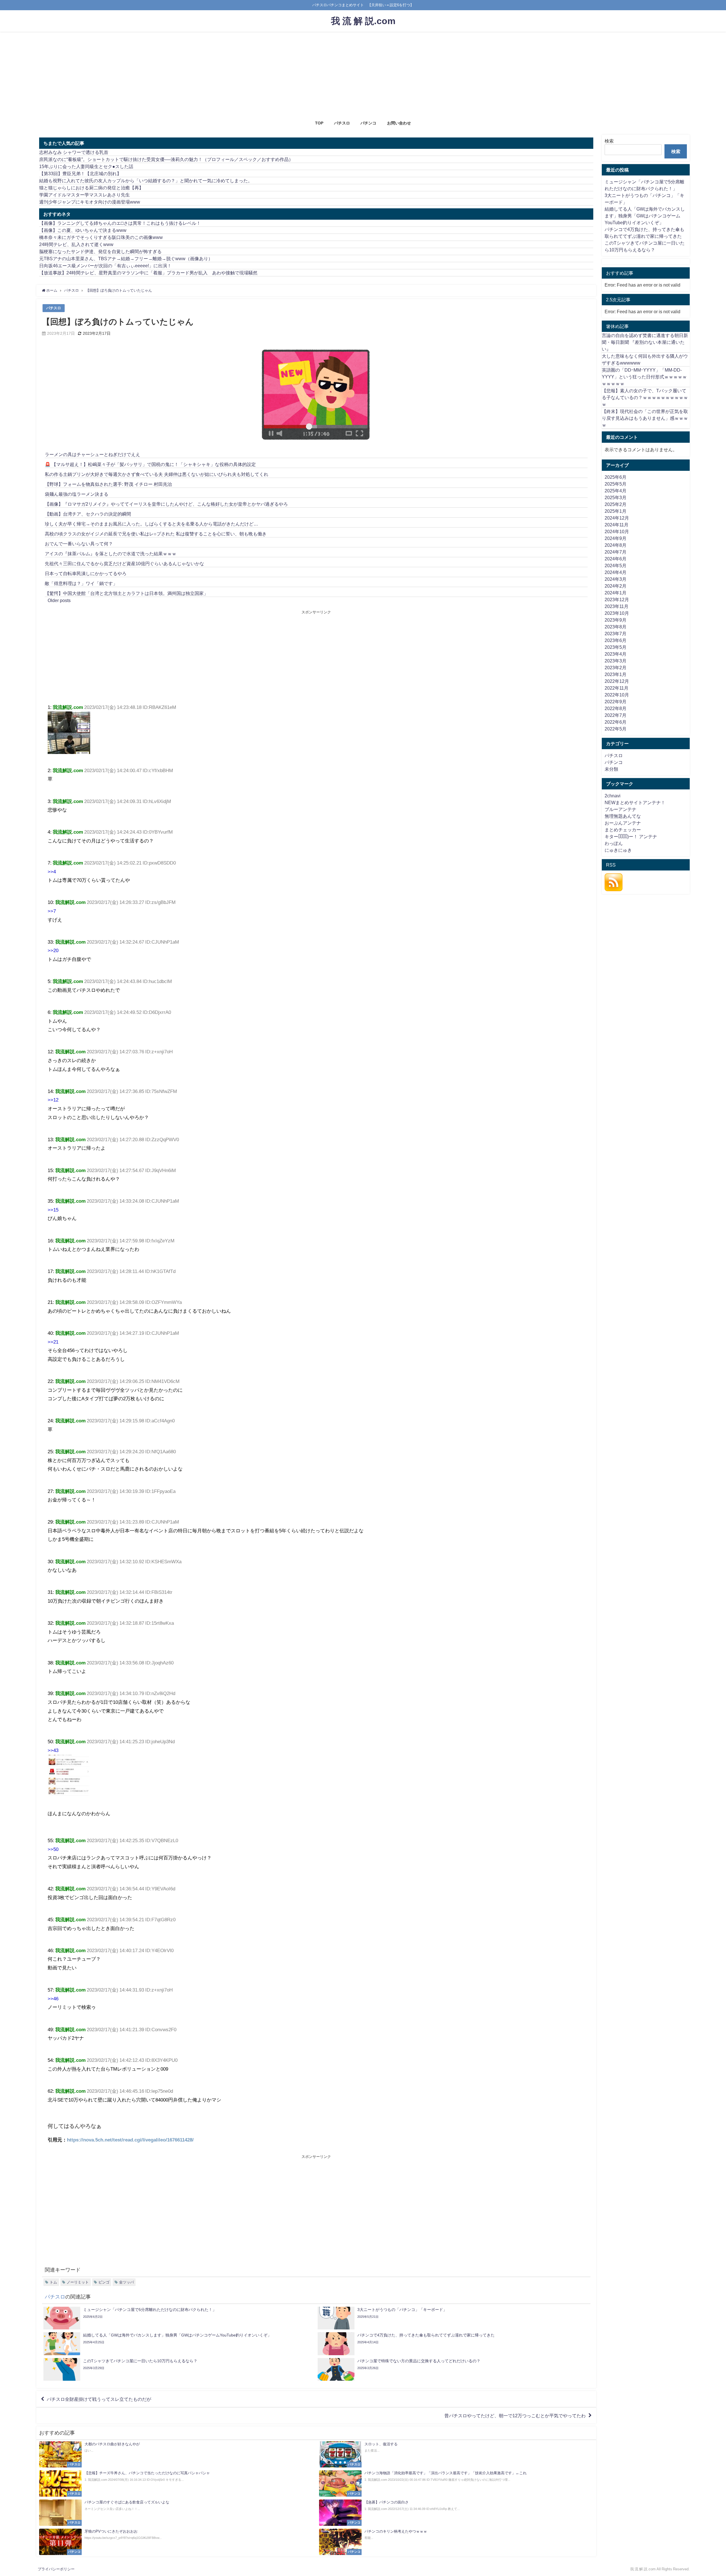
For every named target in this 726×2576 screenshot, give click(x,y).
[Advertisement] (363, 74)
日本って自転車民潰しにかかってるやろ (86, 573)
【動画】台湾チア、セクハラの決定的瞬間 (88, 514)
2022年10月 (617, 695)
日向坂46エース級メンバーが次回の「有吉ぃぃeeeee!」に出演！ (105, 266)
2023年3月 (616, 661)
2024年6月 (616, 559)
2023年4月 (616, 654)
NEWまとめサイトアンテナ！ (635, 802)
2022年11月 (617, 688)
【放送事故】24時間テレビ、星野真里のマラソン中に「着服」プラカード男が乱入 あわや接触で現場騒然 (148, 273)
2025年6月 (616, 477)
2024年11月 (617, 525)
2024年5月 (616, 565)
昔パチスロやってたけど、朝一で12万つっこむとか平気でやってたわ (515, 2416)
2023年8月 (616, 627)
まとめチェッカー (623, 830)
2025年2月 (616, 504)
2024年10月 (617, 531)
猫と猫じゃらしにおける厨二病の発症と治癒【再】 (91, 188)
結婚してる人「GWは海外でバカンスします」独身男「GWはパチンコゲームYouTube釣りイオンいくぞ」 (645, 216)
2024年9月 (616, 538)
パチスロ (342, 123)
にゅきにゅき (618, 850)
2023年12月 (617, 599)
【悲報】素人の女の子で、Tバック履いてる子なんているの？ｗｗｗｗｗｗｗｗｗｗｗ (645, 397)
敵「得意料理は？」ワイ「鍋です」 (81, 583)
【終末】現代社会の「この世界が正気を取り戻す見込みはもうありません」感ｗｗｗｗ (645, 418)
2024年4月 (616, 572)
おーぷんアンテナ (623, 823)
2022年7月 (616, 715)
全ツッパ (126, 2282)
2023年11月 (617, 606)
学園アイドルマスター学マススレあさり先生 (85, 195)
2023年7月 (616, 634)
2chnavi (613, 796)
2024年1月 (616, 593)
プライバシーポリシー (56, 2569)
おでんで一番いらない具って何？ (79, 544)
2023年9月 (616, 620)
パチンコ (368, 123)
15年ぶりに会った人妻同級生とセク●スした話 (86, 166)
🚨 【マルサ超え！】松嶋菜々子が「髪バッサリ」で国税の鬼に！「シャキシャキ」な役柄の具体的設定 (150, 464)
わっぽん (614, 843)
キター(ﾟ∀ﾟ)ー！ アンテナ (631, 836)
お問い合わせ (399, 123)
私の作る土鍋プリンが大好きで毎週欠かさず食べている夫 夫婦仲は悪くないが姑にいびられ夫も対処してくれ (157, 474)
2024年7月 (616, 552)
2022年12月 (617, 681)
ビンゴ (104, 2282)
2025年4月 (616, 491)
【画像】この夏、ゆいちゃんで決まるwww (83, 230)
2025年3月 (616, 497)
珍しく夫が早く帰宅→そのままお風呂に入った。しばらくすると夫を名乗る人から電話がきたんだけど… (151, 524)
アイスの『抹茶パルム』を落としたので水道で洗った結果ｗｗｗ (111, 554)
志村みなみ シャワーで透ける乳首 (74, 152)
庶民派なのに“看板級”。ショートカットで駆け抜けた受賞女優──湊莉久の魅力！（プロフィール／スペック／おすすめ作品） (166, 159)
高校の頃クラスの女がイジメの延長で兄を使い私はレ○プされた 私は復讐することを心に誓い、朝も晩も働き (156, 534)
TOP (319, 123)
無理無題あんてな (623, 816)
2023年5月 (616, 647)
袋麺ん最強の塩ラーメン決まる (77, 494)
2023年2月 (616, 668)
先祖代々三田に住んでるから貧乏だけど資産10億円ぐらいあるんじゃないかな (124, 563)
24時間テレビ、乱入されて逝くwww (76, 244)
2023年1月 (616, 674)
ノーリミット (78, 2282)
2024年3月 (616, 579)
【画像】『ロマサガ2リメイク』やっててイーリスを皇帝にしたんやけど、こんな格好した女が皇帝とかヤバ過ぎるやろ (166, 504)
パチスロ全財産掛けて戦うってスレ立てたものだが (99, 2399)
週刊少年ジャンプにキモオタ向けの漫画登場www (90, 202)
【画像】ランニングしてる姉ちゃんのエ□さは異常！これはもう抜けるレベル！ (120, 223)
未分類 (611, 769)
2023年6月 (616, 640)
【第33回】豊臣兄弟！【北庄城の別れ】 (80, 173)
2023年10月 (617, 613)
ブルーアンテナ (621, 809)
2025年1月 (616, 511)
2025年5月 (616, 484)
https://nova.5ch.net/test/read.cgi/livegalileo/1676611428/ (130, 2140)
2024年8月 (616, 545)
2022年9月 (616, 702)
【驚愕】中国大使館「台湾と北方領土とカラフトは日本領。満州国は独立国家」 (126, 593)
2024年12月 (617, 518)
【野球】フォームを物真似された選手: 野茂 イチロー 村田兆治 (108, 484)
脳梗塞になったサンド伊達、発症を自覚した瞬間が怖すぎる (100, 251)
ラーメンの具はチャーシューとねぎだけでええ (92, 454)
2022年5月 (616, 729)
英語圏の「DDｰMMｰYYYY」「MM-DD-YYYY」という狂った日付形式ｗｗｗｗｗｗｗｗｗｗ (644, 377)
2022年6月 (616, 722)
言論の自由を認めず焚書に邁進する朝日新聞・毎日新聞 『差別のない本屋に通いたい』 (645, 342)
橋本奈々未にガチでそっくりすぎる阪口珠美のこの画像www (101, 237)
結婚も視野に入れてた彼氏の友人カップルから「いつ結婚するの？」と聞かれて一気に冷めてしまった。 (146, 181)
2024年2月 (616, 586)
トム (53, 2282)
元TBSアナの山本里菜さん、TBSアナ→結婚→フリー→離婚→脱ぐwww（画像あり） (126, 259)
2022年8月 (616, 708)
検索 (609, 141)
